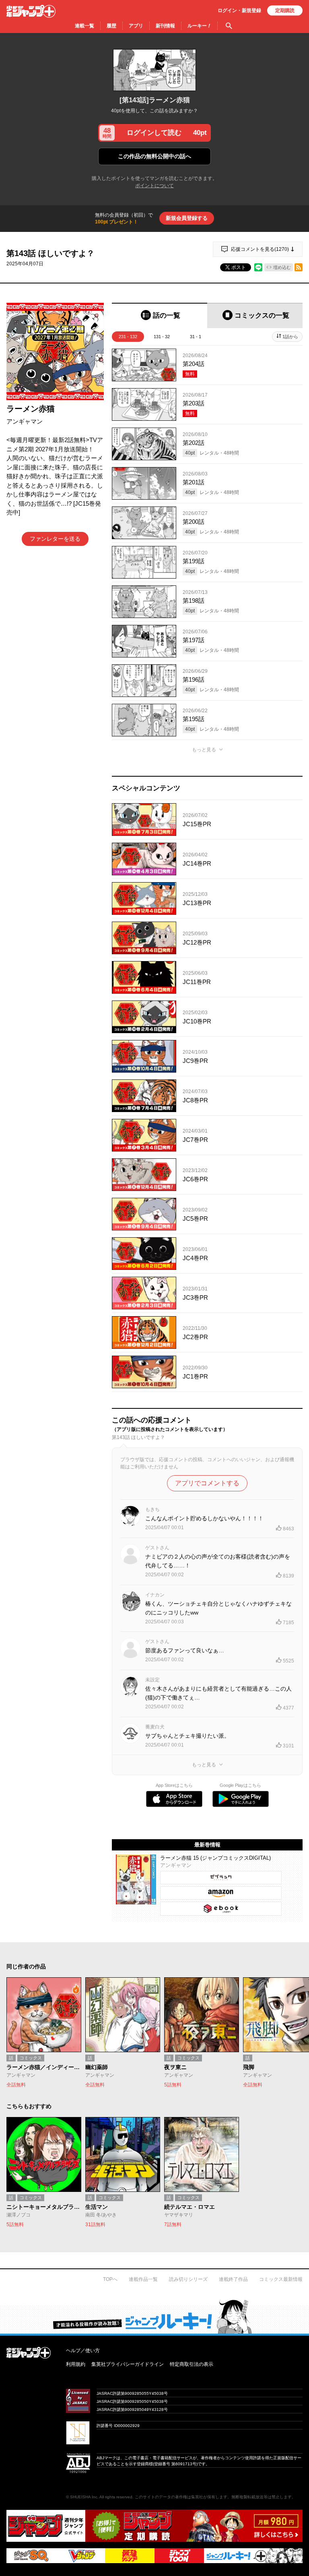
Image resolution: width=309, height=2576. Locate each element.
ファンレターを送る (55, 539)
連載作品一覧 (143, 2279)
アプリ (136, 26)
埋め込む (282, 267)
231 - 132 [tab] (128, 337)
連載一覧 (84, 26)
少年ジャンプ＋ (31, 11)
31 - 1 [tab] (196, 337)
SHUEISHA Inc (84, 2497)
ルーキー (199, 26)
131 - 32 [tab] (162, 337)
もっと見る (204, 750)
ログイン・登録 (239, 10)
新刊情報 (165, 26)
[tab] (160, 315)
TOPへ (110, 2279)
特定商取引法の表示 (192, 2364)
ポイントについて (154, 186)
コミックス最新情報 (281, 2279)
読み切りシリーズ (188, 2279)
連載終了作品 (233, 2279)
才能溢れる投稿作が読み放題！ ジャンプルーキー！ (154, 2316)
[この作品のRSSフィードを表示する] (299, 267)
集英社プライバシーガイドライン (128, 2364)
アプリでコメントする (207, 1483)
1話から (290, 337)
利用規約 (76, 2364)
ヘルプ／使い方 (83, 2351)
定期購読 (285, 10)
